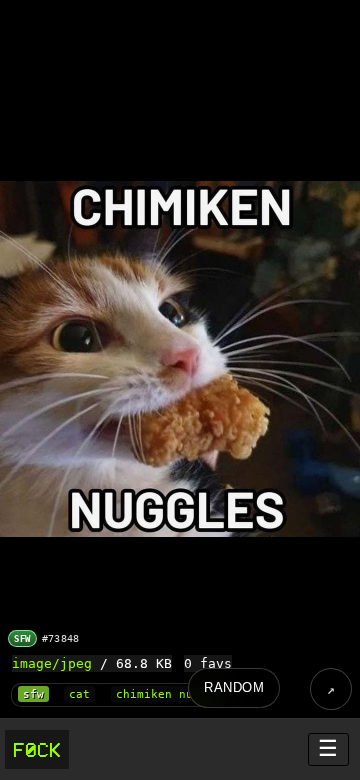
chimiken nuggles (172, 694)
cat (79, 694)
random (234, 687)
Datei (331, 689)
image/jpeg (52, 663)
